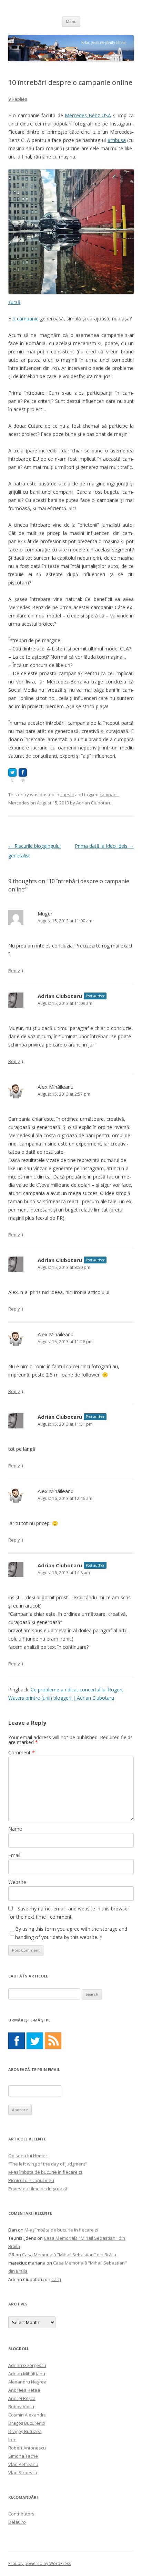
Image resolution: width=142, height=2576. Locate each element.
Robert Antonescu (27, 2448)
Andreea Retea (24, 2390)
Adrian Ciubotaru (94, 803)
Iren (12, 2440)
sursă (14, 302)
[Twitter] (35, 2041)
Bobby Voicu (21, 2407)
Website (17, 1882)
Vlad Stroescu (23, 2473)
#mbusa (117, 140)
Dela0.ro (17, 2522)
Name (15, 1829)
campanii (109, 794)
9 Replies (18, 99)
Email (14, 1855)
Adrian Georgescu (27, 2365)
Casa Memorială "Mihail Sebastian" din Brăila (69, 2255)
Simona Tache (23, 2456)
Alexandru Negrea (27, 2382)
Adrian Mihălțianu (27, 2374)
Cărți (56, 2279)
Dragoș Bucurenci (27, 2423)
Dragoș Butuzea (25, 2431)
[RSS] (53, 2041)
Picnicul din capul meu (31, 2180)
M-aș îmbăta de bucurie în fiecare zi (45, 2172)
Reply (14, 971)
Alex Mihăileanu (55, 1087)
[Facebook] (17, 2041)
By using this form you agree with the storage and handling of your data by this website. (71, 1933)
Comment (22, 1752)
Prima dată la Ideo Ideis (104, 846)
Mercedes (19, 803)
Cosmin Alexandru (27, 2415)
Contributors (21, 2514)
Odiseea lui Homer (28, 2156)
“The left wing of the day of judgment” (48, 2164)
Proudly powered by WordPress (40, 2563)
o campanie (26, 319)
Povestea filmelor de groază (38, 2189)
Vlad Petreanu (23, 2464)
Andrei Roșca (22, 2398)
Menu (71, 21)
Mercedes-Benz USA (88, 115)
